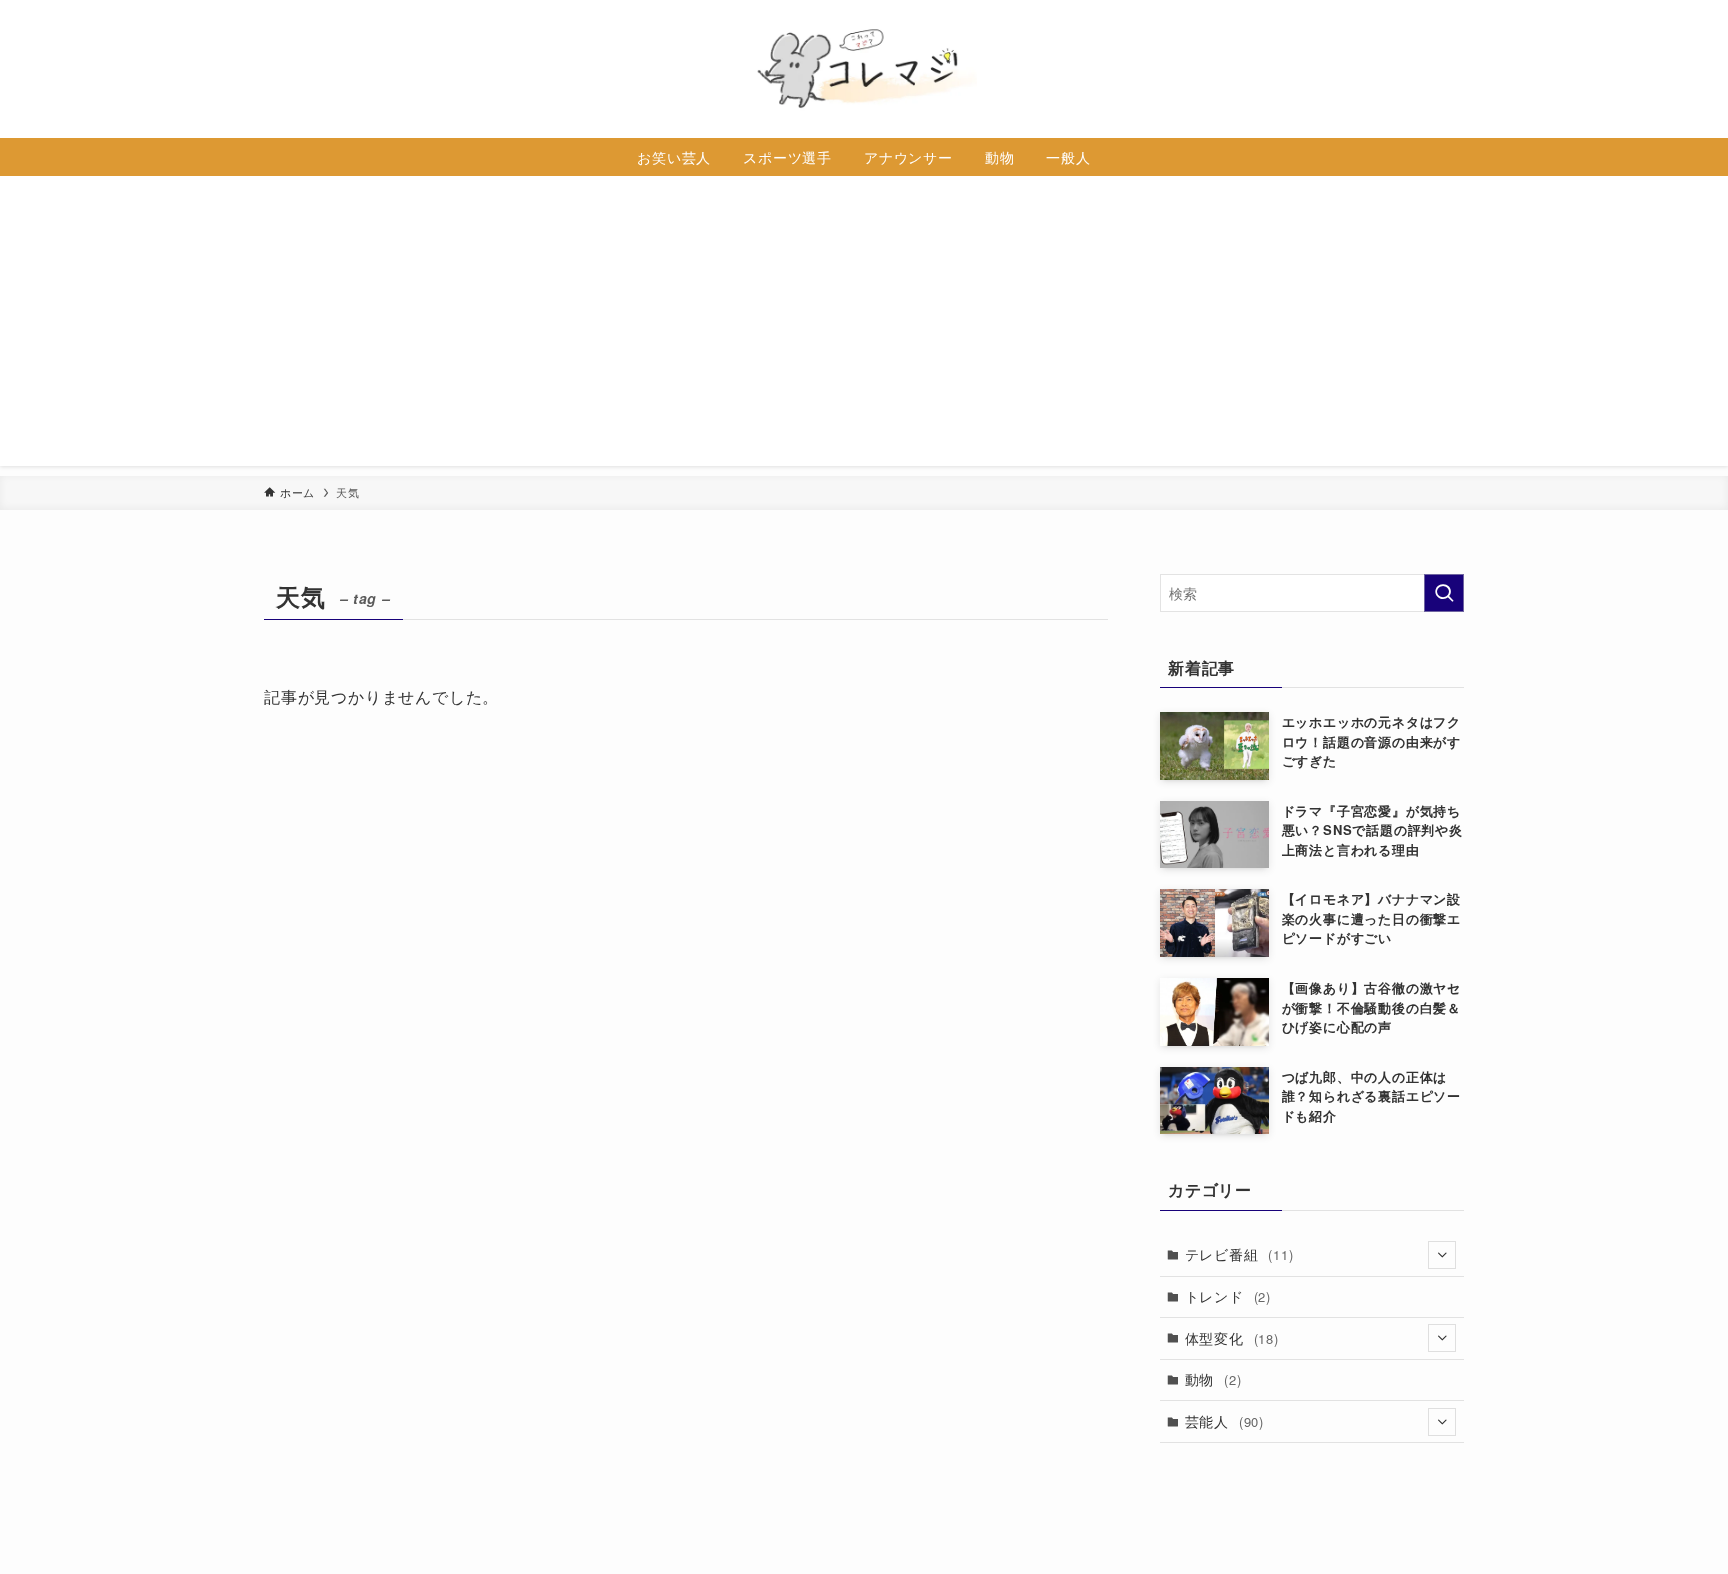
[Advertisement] (864, 326)
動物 (1213, 1379)
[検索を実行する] (1444, 593)
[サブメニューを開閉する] (1442, 1255)
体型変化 (1232, 1338)
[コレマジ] (864, 69)
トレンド (1228, 1296)
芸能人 (1224, 1421)
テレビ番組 (1239, 1254)
